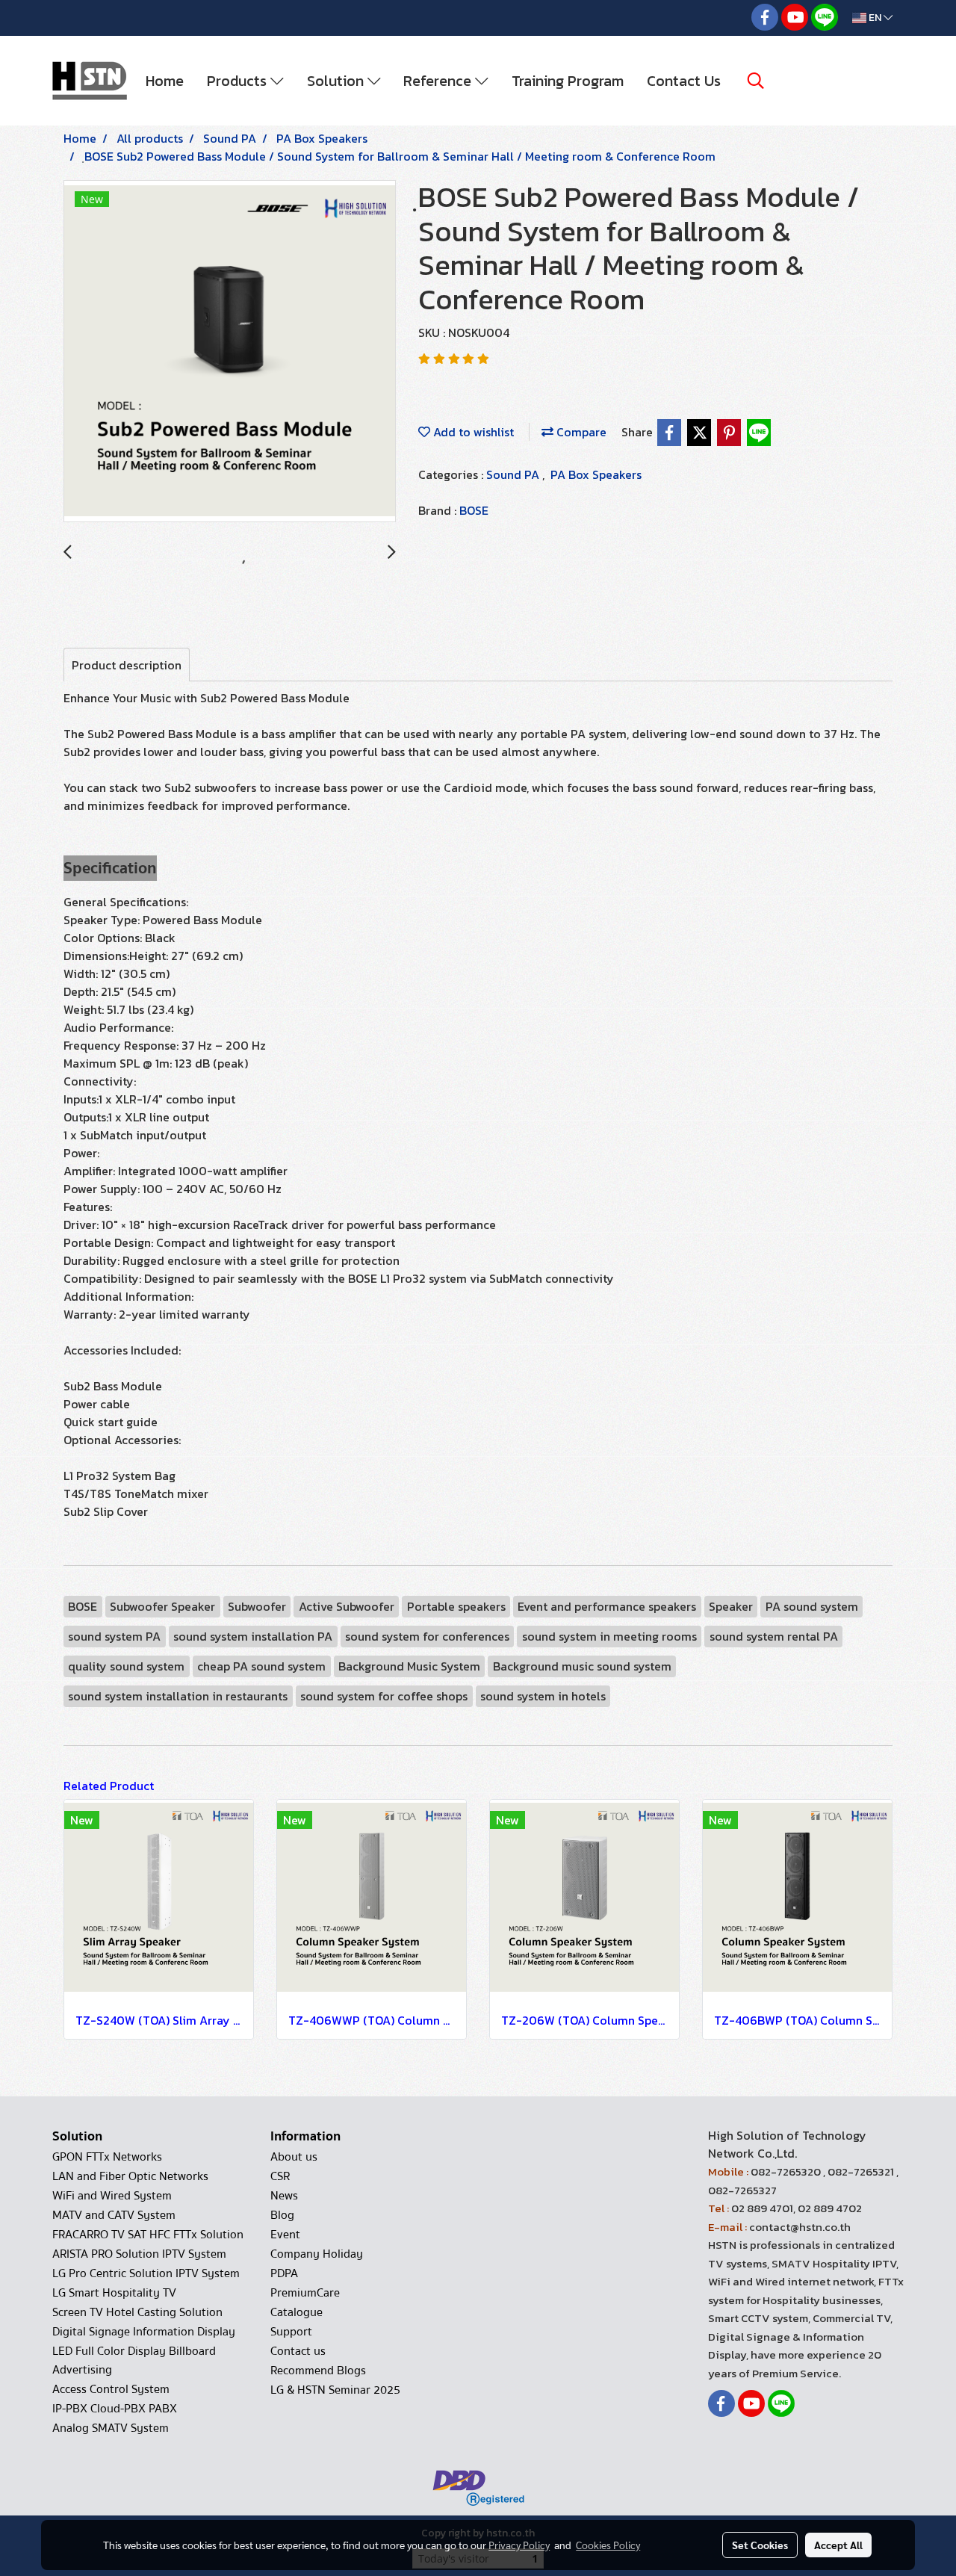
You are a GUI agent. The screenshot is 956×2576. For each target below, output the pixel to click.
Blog (282, 2215)
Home (165, 81)
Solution (337, 81)
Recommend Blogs (318, 2371)
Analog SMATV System (111, 2428)
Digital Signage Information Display (144, 2332)
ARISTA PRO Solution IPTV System (139, 2254)
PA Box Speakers (596, 474)
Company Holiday (317, 2254)
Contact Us (684, 81)
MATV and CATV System (114, 2215)
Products (239, 81)
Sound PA (514, 474)
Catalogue (297, 2312)
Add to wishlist (472, 432)
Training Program (568, 81)
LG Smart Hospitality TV (114, 2293)
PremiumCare (305, 2293)
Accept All (838, 2545)
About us (294, 2157)
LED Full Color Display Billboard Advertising (134, 2360)
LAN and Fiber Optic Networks (130, 2176)
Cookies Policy (608, 2545)
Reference (439, 81)
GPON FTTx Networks (107, 2157)
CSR (280, 2176)
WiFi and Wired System (112, 2196)
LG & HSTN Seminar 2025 (335, 2390)
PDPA (284, 2273)
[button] (756, 81)
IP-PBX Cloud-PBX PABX (115, 2409)
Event (285, 2235)
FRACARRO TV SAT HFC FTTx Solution (148, 2235)
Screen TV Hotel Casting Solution (137, 2312)
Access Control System (111, 2389)
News (284, 2196)
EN (875, 18)
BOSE (474, 510)
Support (291, 2332)
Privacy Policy (519, 2545)
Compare (580, 432)
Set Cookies (760, 2545)
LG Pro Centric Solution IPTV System (146, 2273)
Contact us (298, 2351)
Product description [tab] (127, 665)
